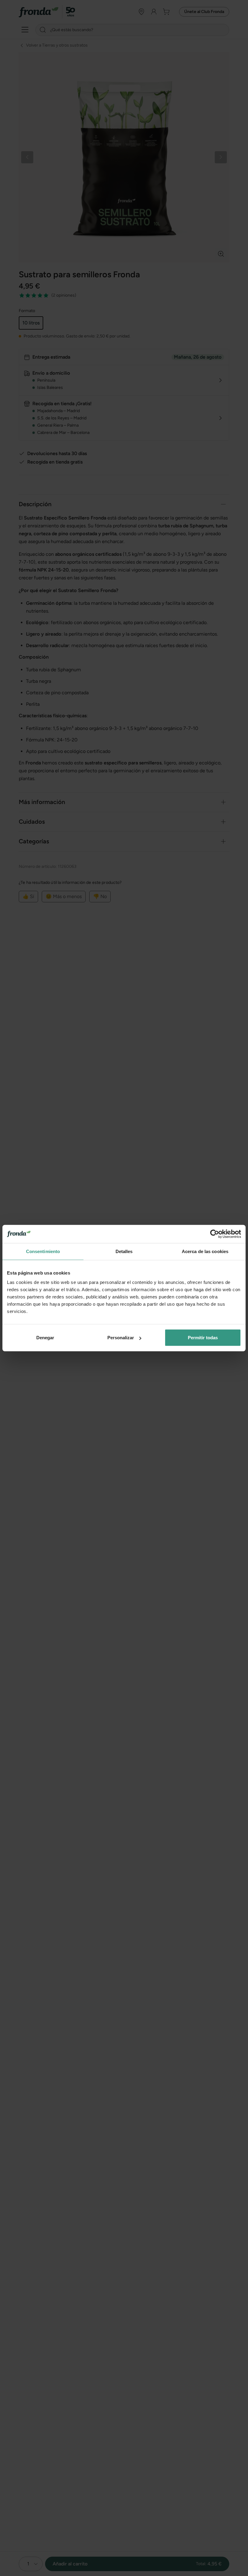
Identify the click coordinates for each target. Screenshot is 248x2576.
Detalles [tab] (124, 1251)
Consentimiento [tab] (43, 1251)
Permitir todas (203, 1338)
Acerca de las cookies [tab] (205, 1251)
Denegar (45, 1338)
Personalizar (121, 1338)
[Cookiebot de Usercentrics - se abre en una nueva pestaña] (215, 1234)
